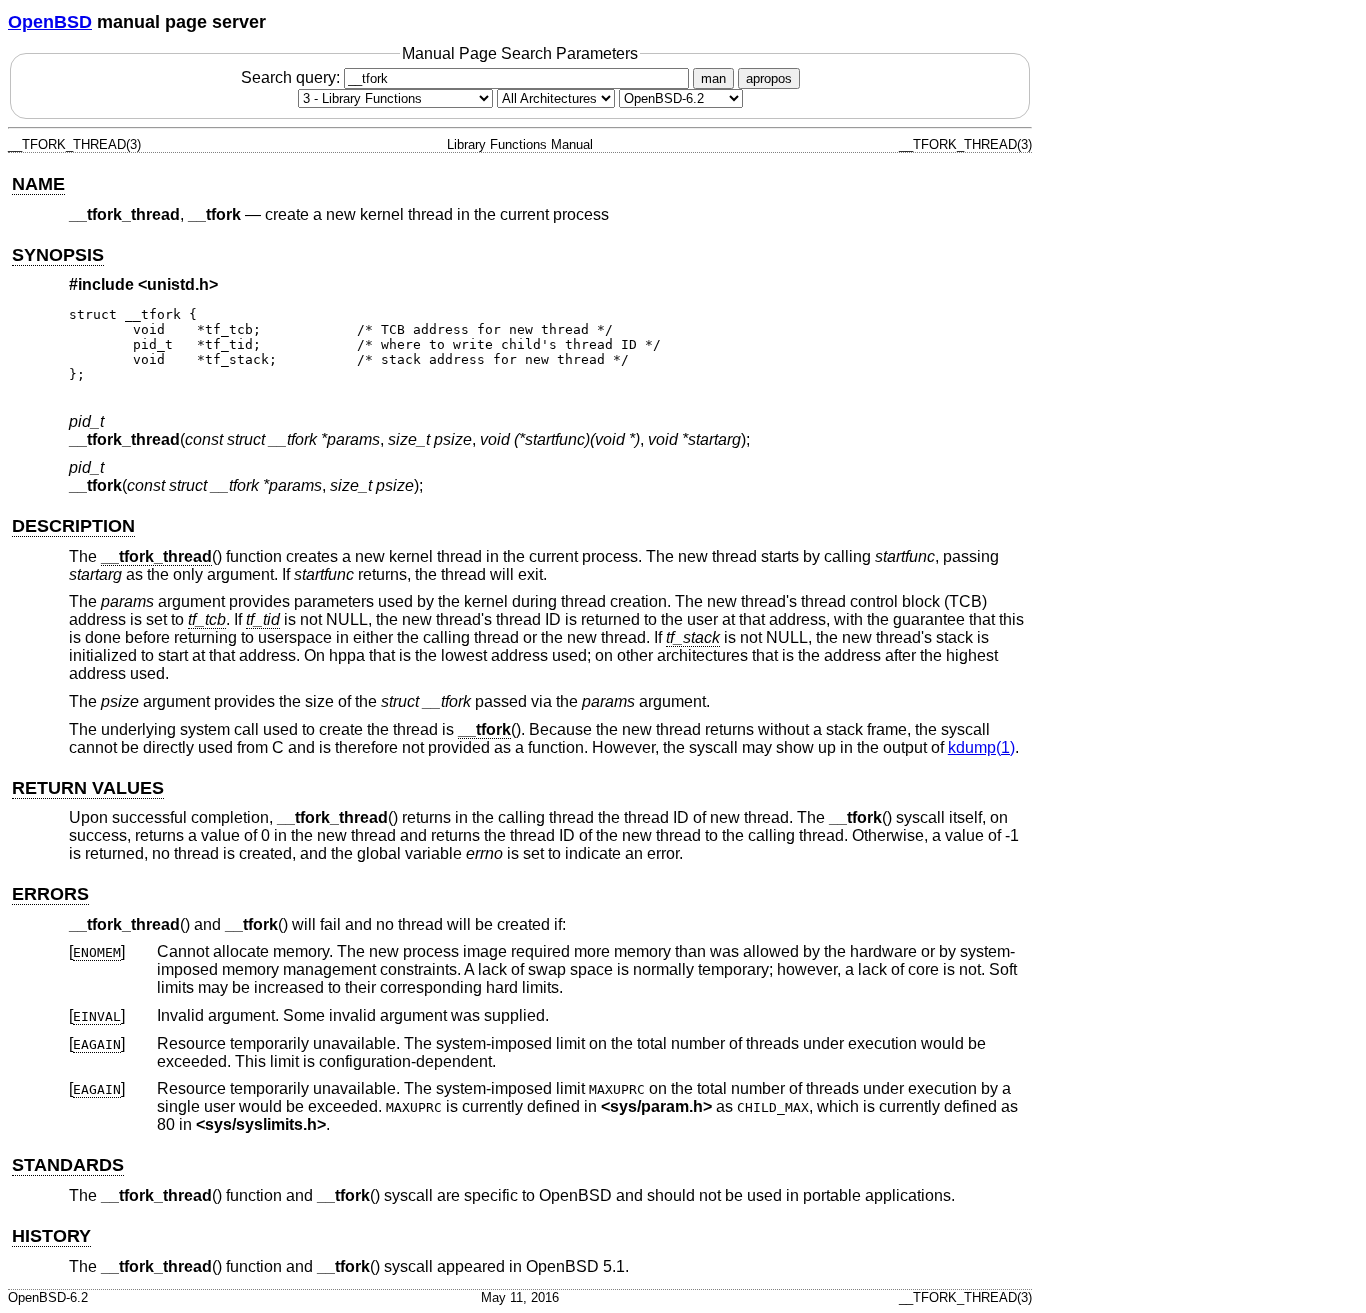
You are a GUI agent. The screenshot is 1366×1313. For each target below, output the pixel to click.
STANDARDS (68, 1165)
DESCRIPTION (73, 526)
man (713, 78)
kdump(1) (981, 747)
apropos (769, 78)
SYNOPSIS (58, 255)
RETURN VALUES (88, 788)
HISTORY (51, 1236)
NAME (38, 184)
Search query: (292, 77)
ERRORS (50, 894)
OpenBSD (50, 22)
